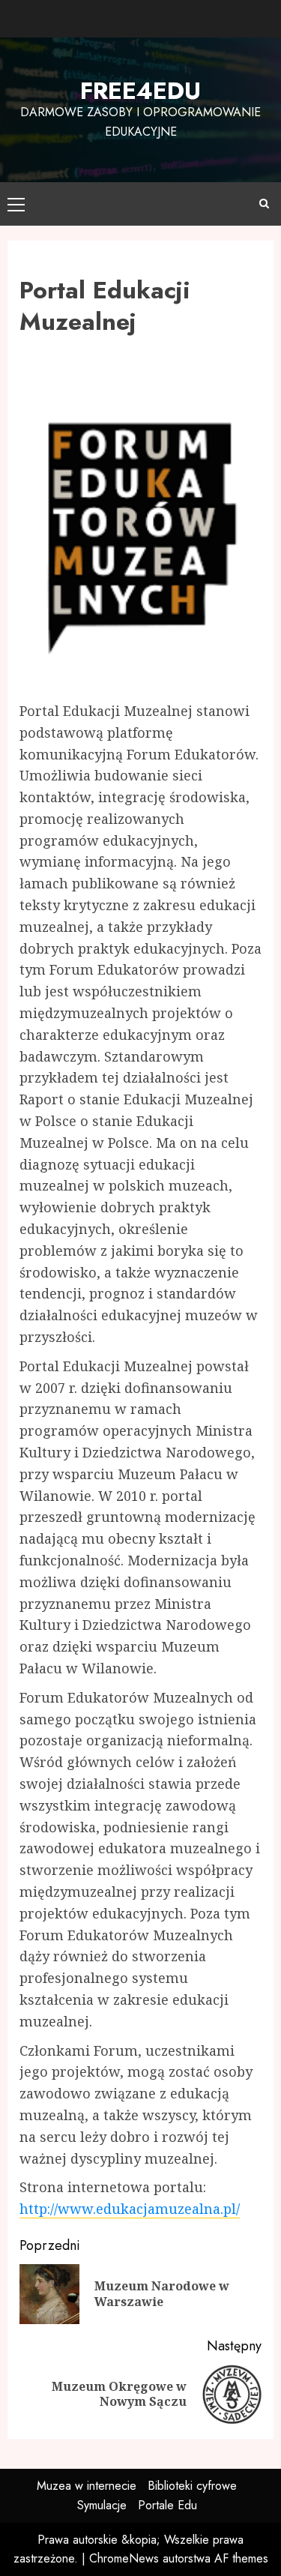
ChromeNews (124, 2558)
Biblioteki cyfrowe (192, 2486)
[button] (16, 204)
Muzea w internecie (87, 2486)
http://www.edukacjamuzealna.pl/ (130, 2209)
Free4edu (140, 91)
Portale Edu (167, 2505)
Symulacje (102, 2505)
